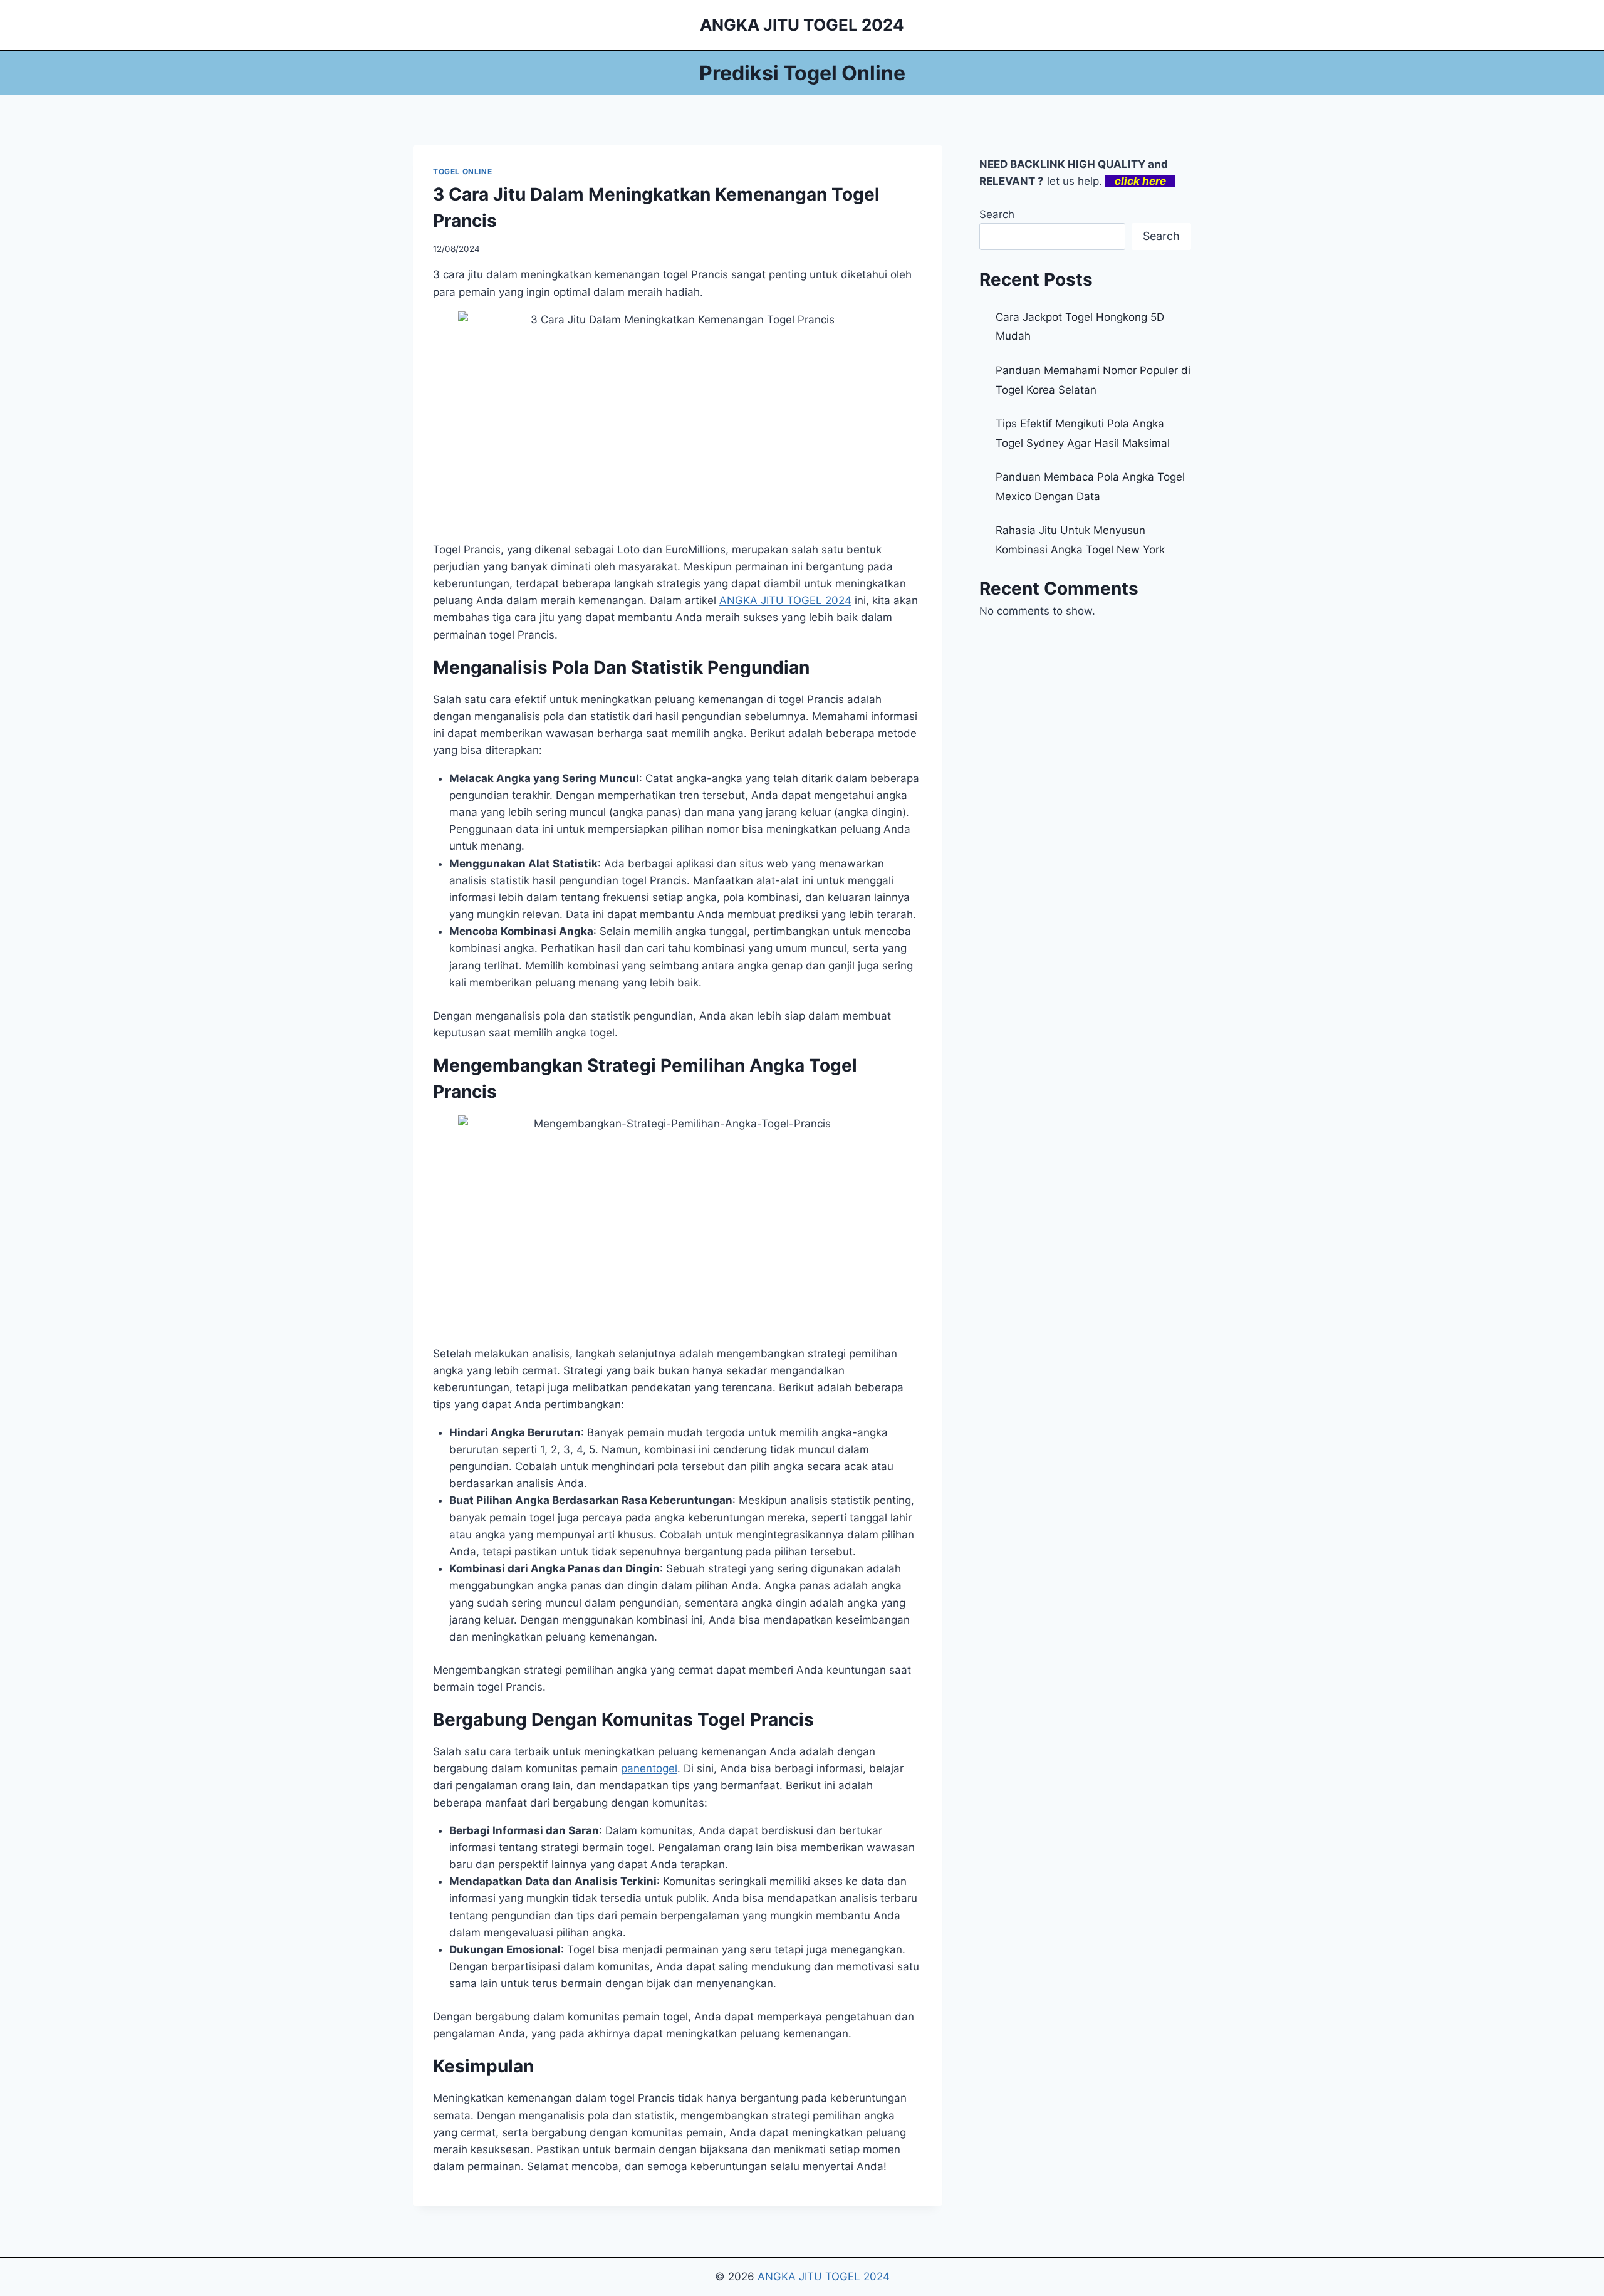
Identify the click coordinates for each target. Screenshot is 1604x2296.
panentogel (649, 1768)
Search (997, 214)
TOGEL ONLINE (462, 171)
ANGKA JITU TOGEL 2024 (824, 2277)
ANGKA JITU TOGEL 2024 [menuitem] (785, 600)
